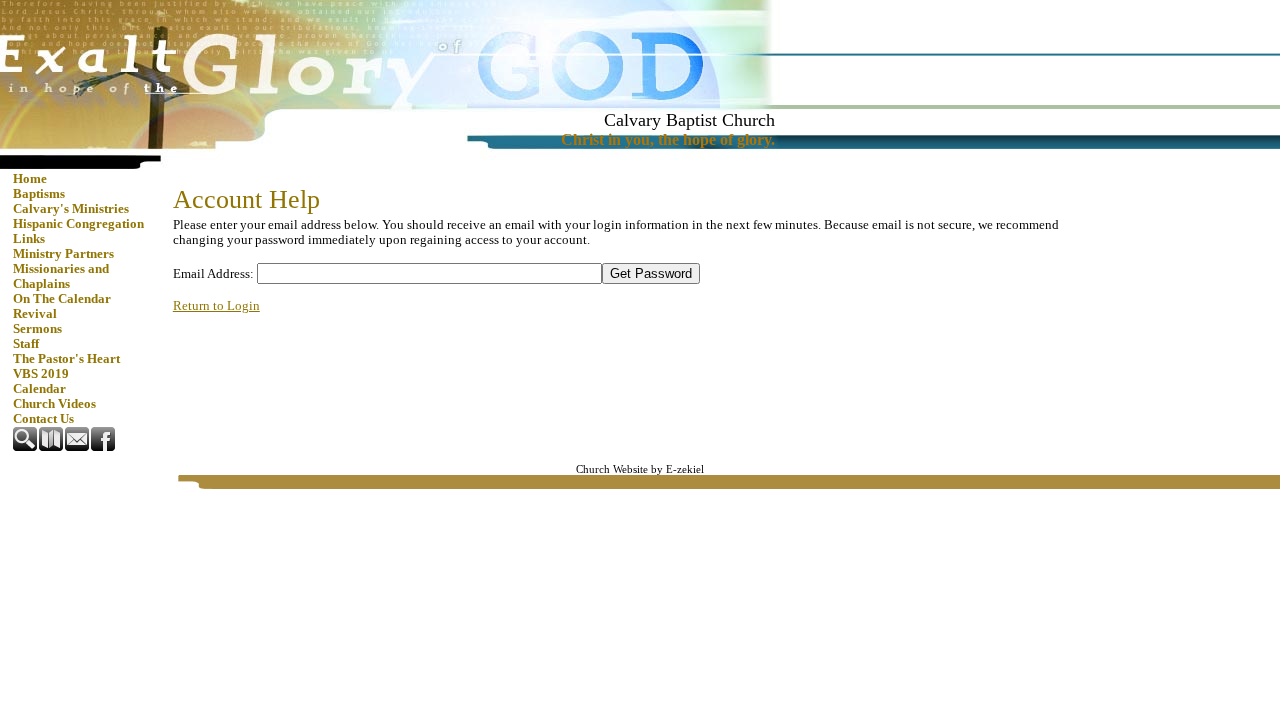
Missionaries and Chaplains (61, 276)
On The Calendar (62, 299)
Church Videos (54, 404)
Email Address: (213, 274)
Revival (35, 314)
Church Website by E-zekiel (640, 469)
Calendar (39, 389)
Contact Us (43, 419)
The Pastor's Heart (66, 359)
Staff (26, 344)
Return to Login (216, 306)
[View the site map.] (52, 447)
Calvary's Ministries (71, 209)
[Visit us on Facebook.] (104, 447)
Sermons (37, 329)
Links (29, 239)
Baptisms (39, 194)
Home (30, 179)
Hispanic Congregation (78, 224)
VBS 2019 (41, 374)
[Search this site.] (26, 447)
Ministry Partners (63, 254)
